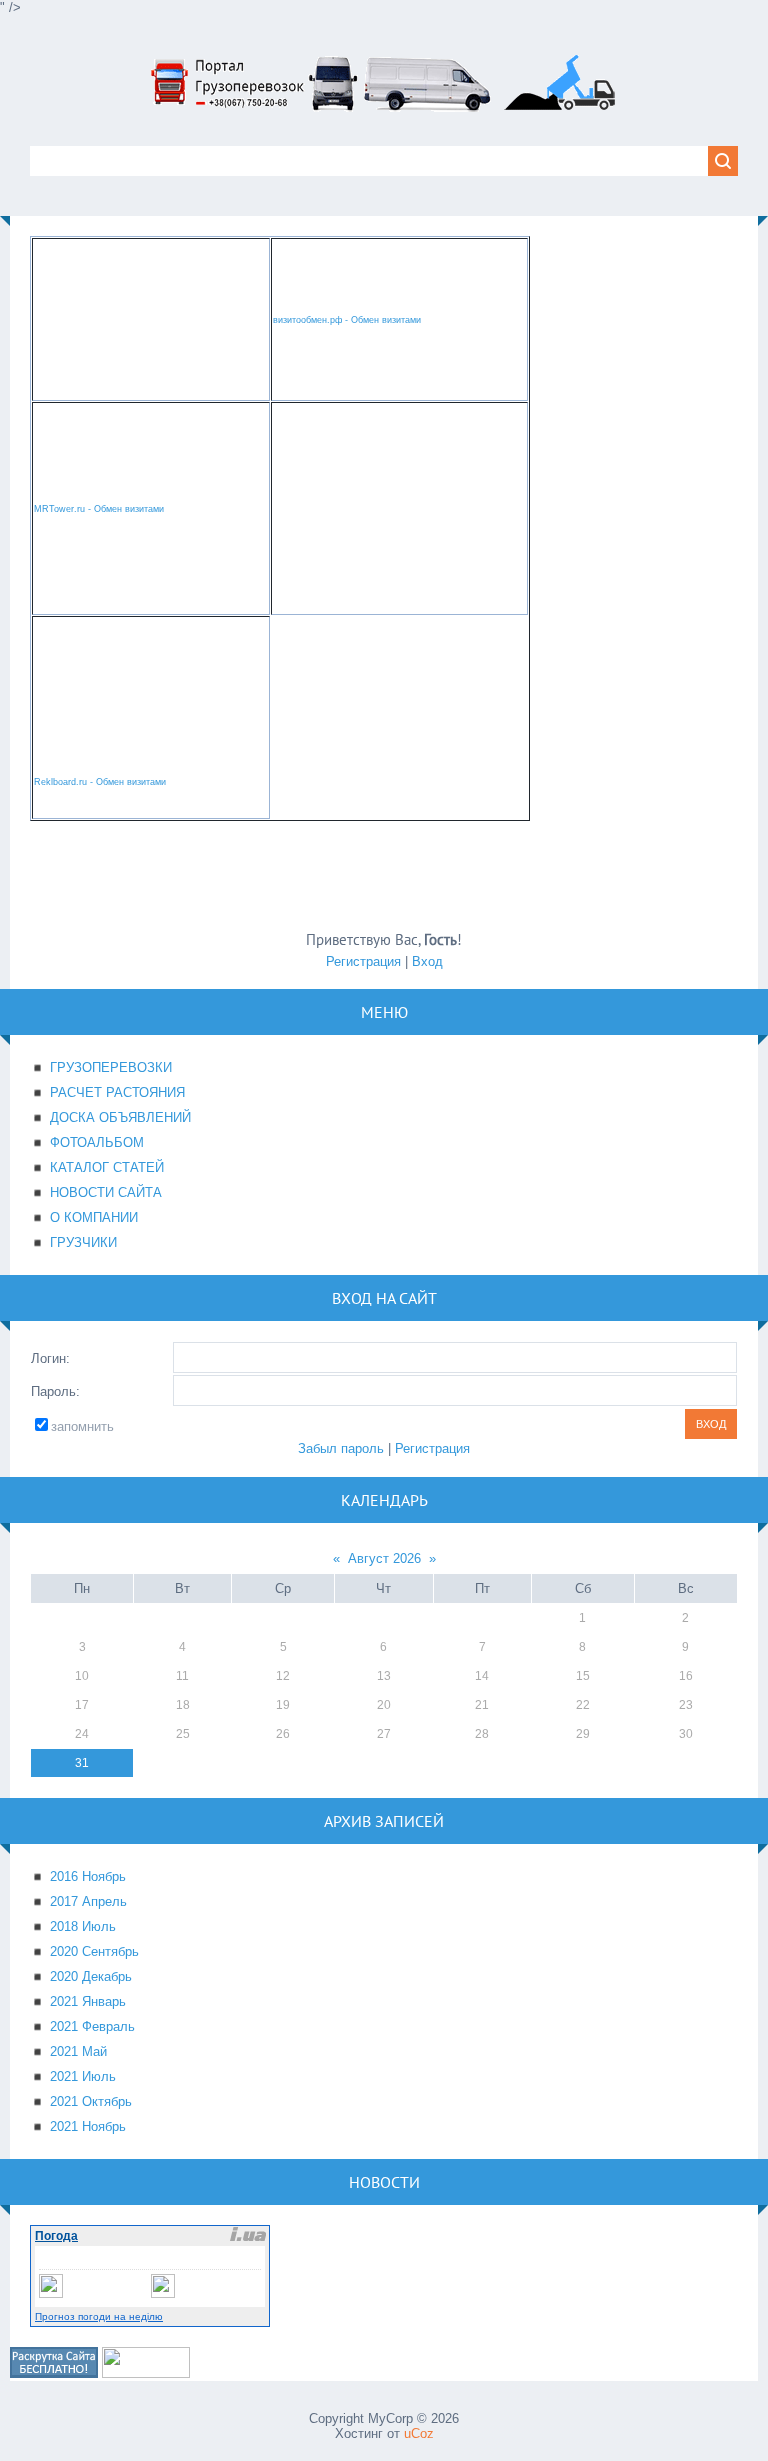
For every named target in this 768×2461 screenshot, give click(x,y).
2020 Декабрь (91, 1976)
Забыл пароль (341, 1448)
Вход (427, 961)
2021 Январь (88, 2001)
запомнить (82, 1426)
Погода (56, 2236)
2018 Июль (83, 1926)
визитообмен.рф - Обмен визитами (347, 320)
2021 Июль (83, 2076)
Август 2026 (384, 1558)
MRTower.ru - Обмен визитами (99, 509)
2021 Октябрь (91, 2101)
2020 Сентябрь (94, 1951)
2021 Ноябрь (88, 2126)
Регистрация (363, 961)
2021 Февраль (92, 2026)
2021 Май (78, 2051)
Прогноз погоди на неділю (99, 2316)
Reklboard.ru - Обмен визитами (100, 782)
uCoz (419, 2433)
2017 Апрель (88, 1901)
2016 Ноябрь (88, 1876)
